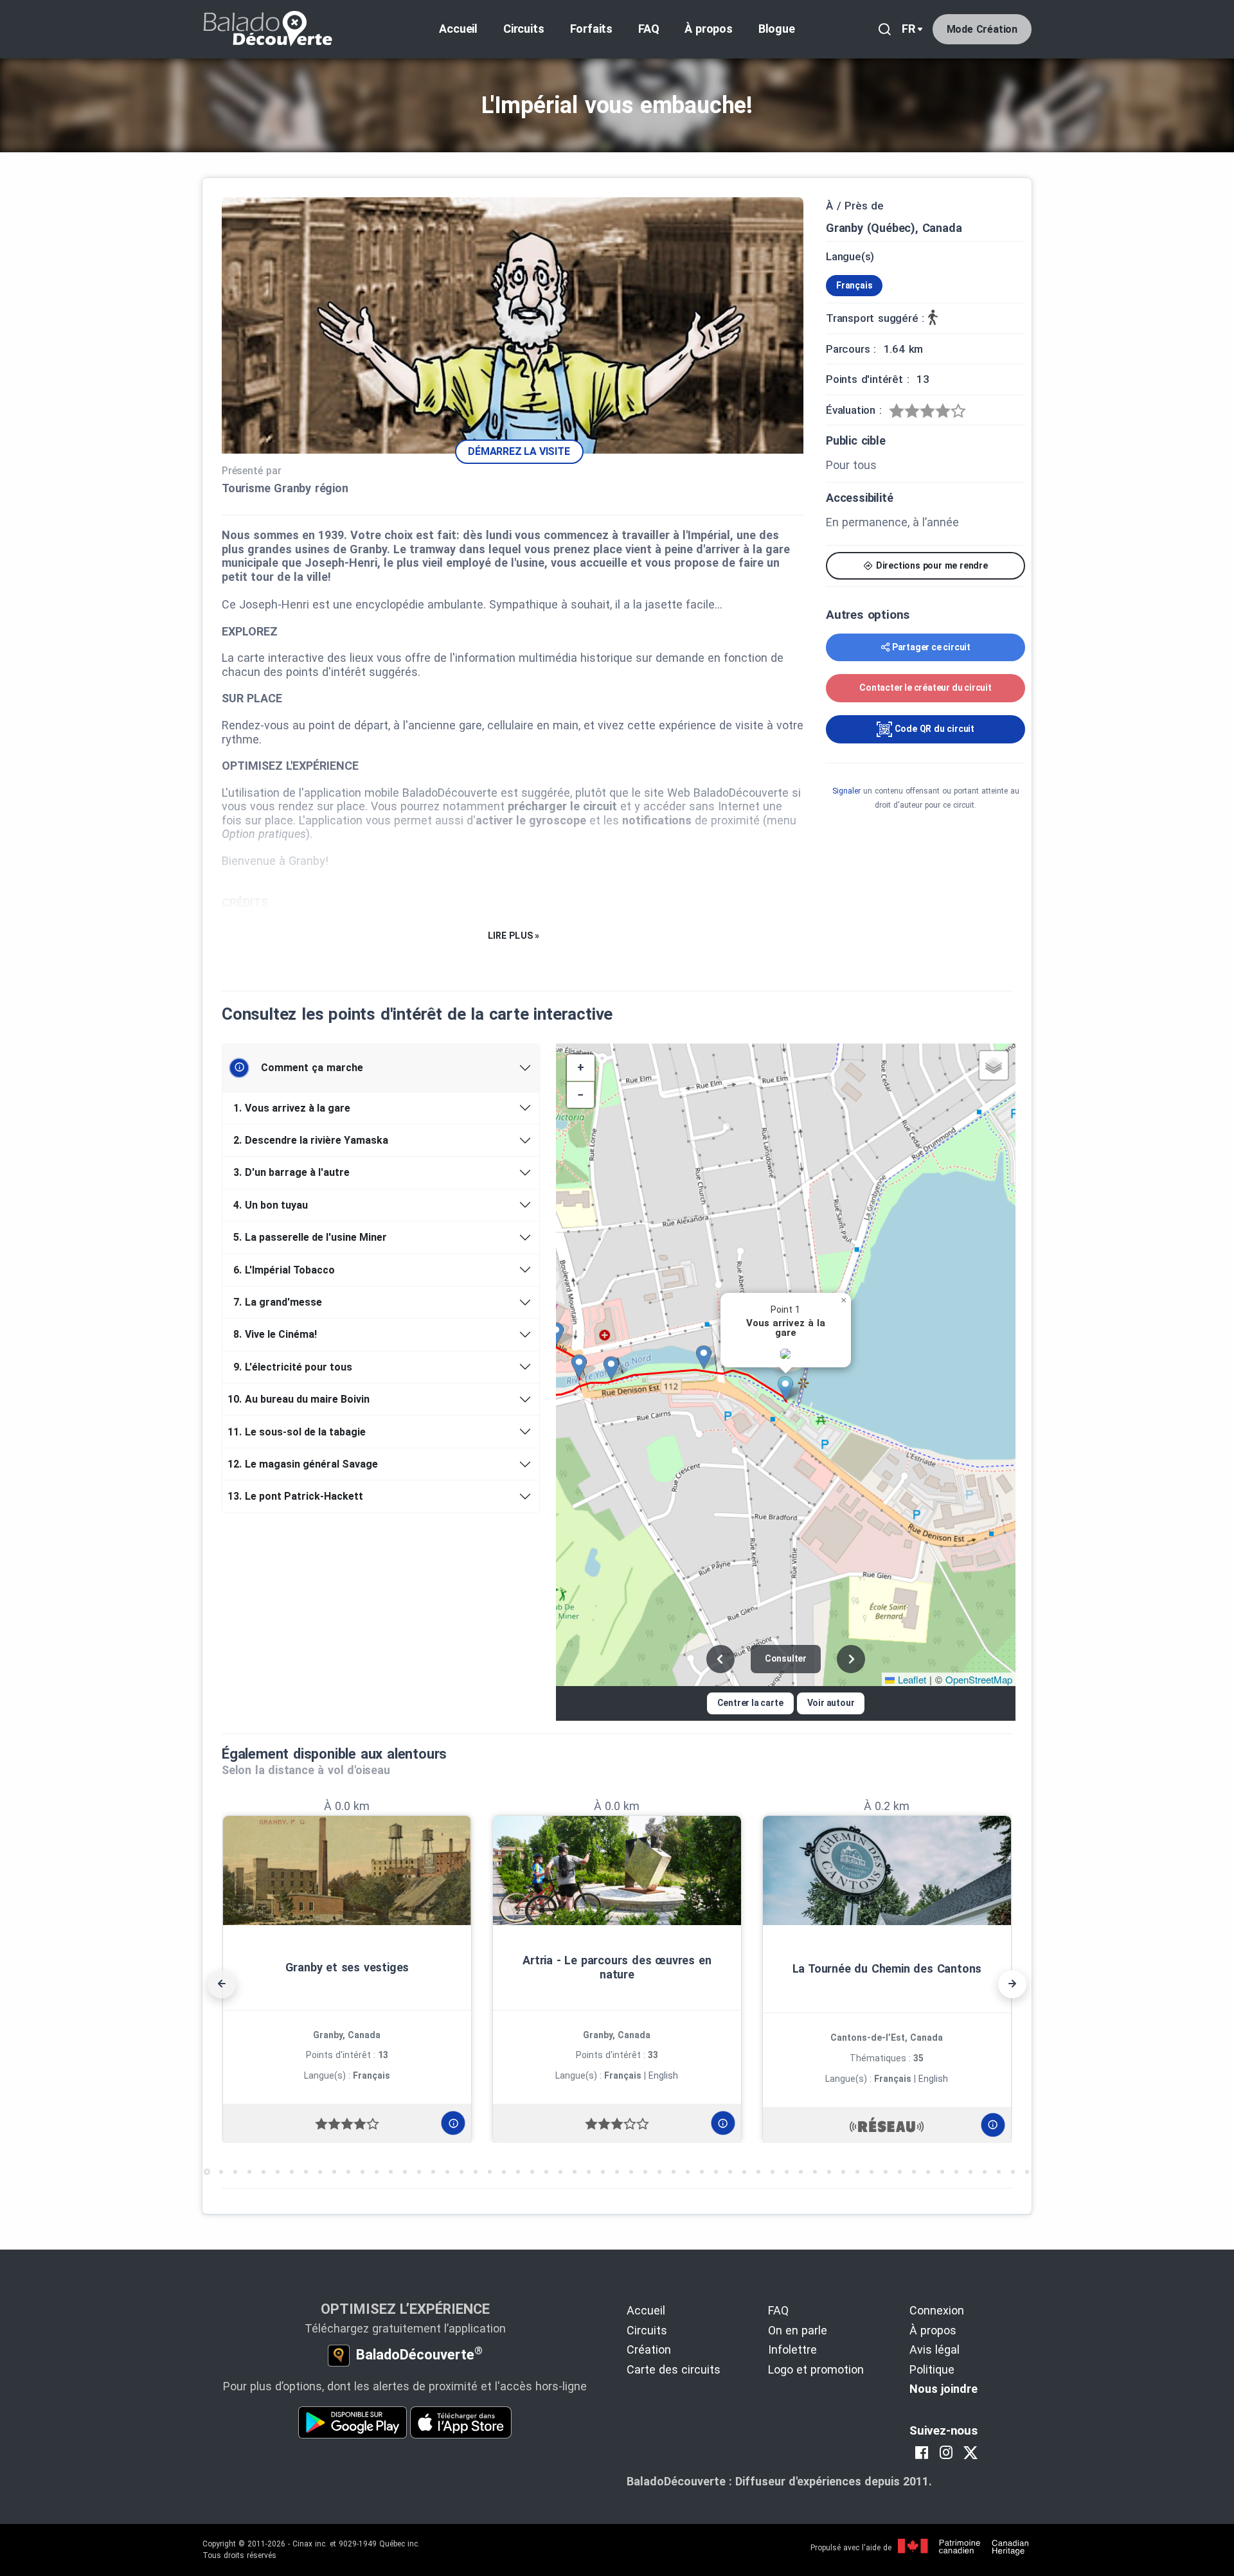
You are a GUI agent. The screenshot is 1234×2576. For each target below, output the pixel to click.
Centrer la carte (750, 1703)
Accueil (458, 29)
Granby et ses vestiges (347, 1967)
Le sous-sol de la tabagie (299, 1432)
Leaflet (910, 1679)
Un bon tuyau (271, 1205)
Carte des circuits (674, 2369)
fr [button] (908, 29)
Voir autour (831, 1703)
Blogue (777, 29)
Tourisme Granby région (285, 488)
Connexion (937, 2310)
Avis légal (934, 2349)
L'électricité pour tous (293, 1367)
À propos (708, 29)
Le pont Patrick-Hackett (298, 1496)
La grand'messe (278, 1302)
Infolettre (792, 2349)
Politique (932, 2369)
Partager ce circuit (931, 647)
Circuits (523, 29)
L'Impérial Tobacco (284, 1270)
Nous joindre (943, 2389)
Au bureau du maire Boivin (301, 1399)
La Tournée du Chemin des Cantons (887, 1968)
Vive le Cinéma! (275, 1334)
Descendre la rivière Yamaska (311, 1140)
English (663, 2075)
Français (854, 285)
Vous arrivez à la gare (292, 1108)
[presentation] (222, 1984)
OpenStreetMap (979, 1679)
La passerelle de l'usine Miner (310, 1237)
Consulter (786, 1658)
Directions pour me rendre (931, 565)
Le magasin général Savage (305, 1464)
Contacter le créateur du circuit (925, 688)
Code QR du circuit (933, 729)
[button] (790, 1389)
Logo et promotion (816, 2369)
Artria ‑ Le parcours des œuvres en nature (617, 1967)
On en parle (798, 2330)
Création (649, 2349)
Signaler (846, 791)
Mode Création (982, 29)
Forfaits (591, 29)
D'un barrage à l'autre (291, 1172)
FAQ (648, 29)
